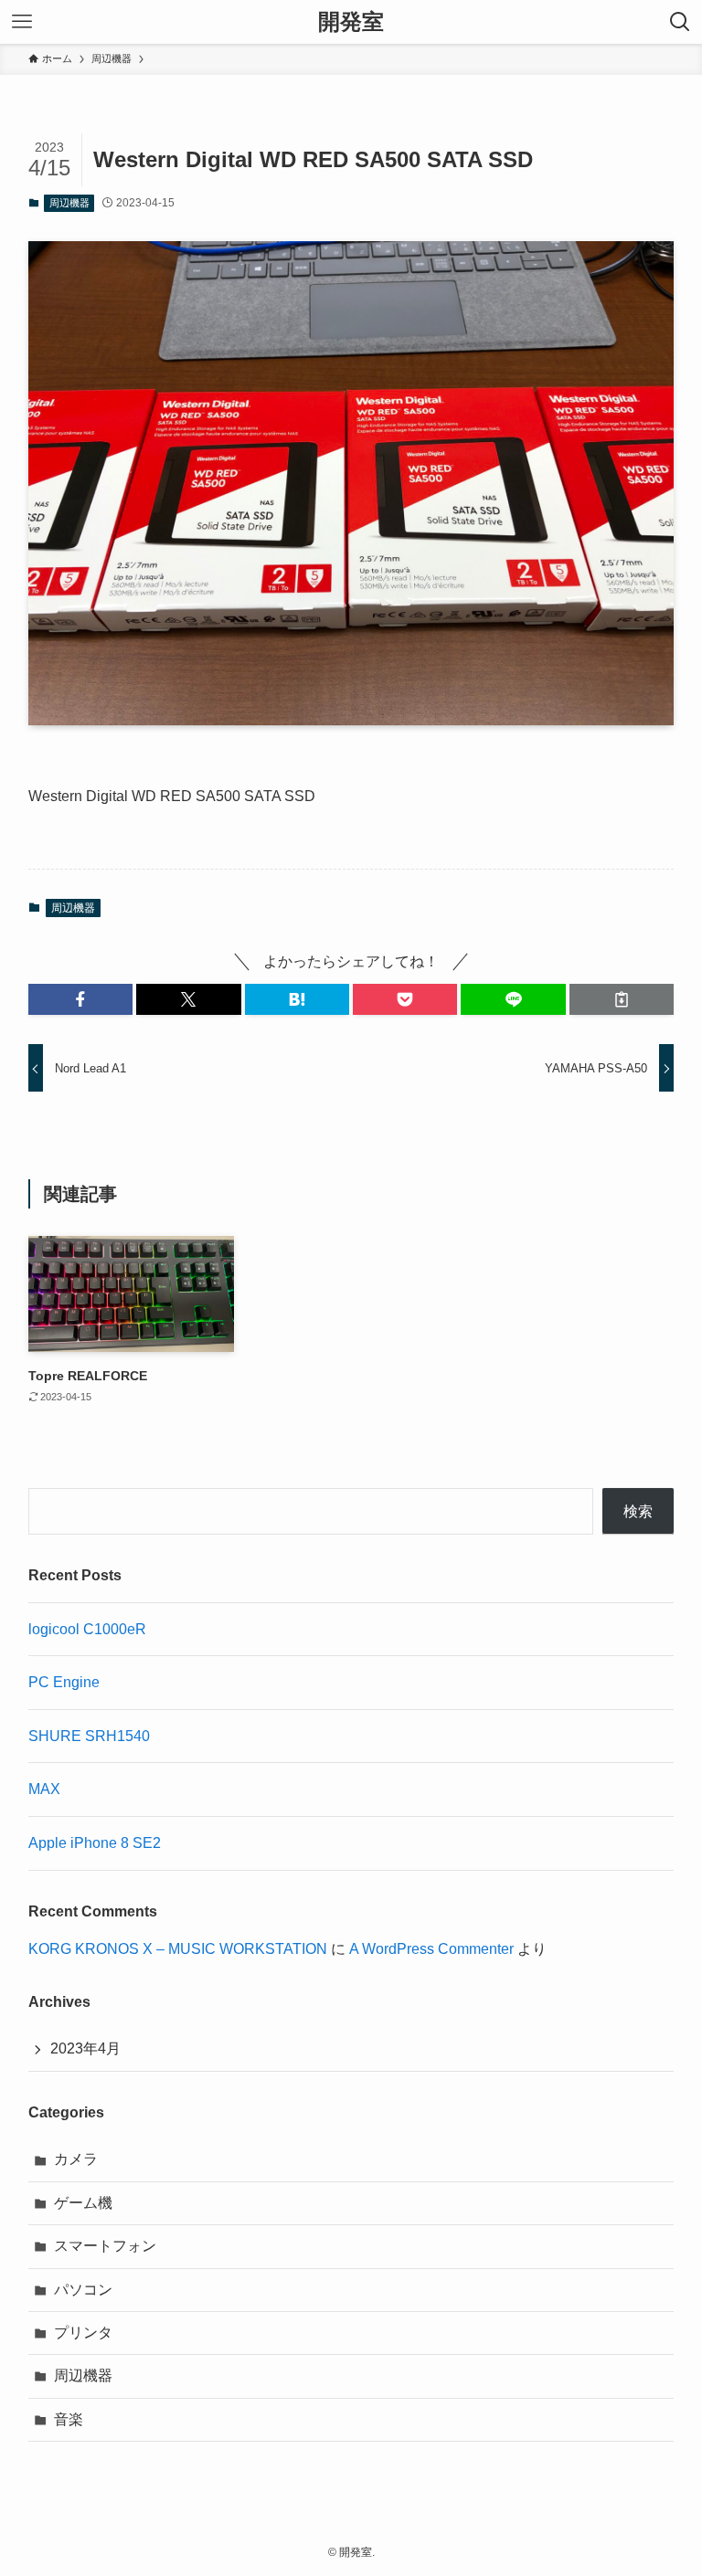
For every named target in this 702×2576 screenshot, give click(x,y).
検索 (638, 1511)
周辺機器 (69, 203)
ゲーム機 (83, 2203)
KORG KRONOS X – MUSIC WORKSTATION (178, 1949)
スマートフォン (105, 2246)
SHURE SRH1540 (89, 1736)
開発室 (351, 22)
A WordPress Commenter (431, 1949)
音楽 (69, 2419)
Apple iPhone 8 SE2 (95, 1843)
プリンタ (83, 2333)
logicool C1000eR (87, 1629)
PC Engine (64, 1682)
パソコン (83, 2290)
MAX (44, 1789)
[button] (80, 999)
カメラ (76, 2159)
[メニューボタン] (22, 22)
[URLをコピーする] (622, 999)
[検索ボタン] (680, 22)
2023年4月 (85, 2048)
